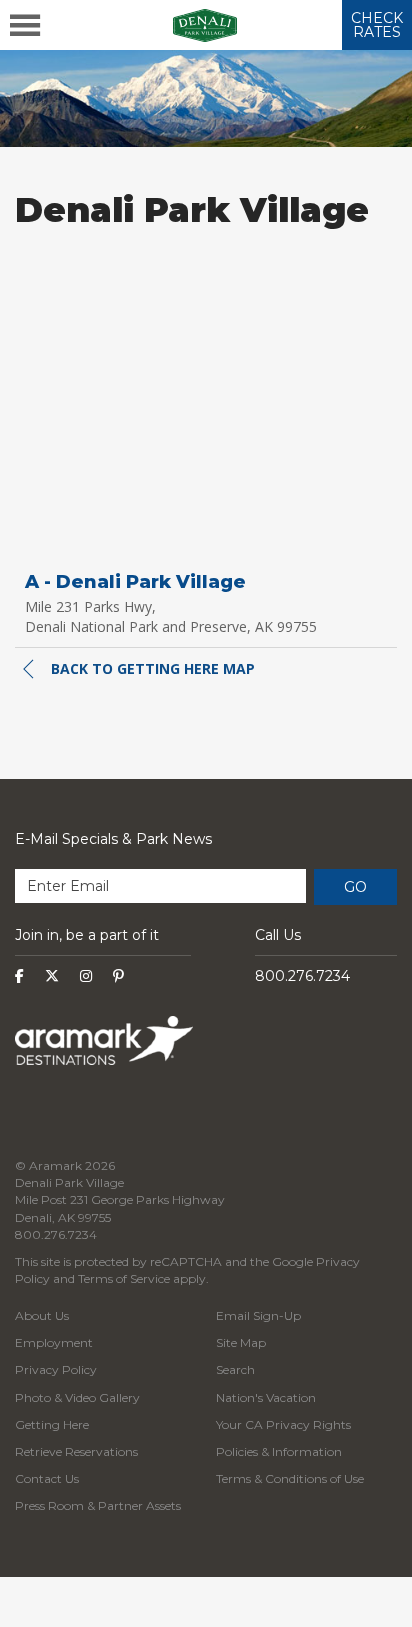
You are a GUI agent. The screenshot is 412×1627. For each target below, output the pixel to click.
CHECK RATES (377, 25)
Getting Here (52, 1424)
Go (355, 887)
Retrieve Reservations (76, 1451)
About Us (42, 1315)
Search (235, 1369)
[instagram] (86, 976)
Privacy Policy (56, 1369)
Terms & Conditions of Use (290, 1478)
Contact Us (47, 1478)
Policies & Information (279, 1451)
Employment (54, 1342)
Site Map (241, 1342)
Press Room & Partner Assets (98, 1505)
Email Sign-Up (258, 1315)
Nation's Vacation (266, 1397)
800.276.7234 (302, 976)
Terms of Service (124, 1278)
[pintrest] (118, 976)
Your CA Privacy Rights (283, 1424)
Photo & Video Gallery (77, 1397)
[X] (52, 976)
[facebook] (19, 976)
